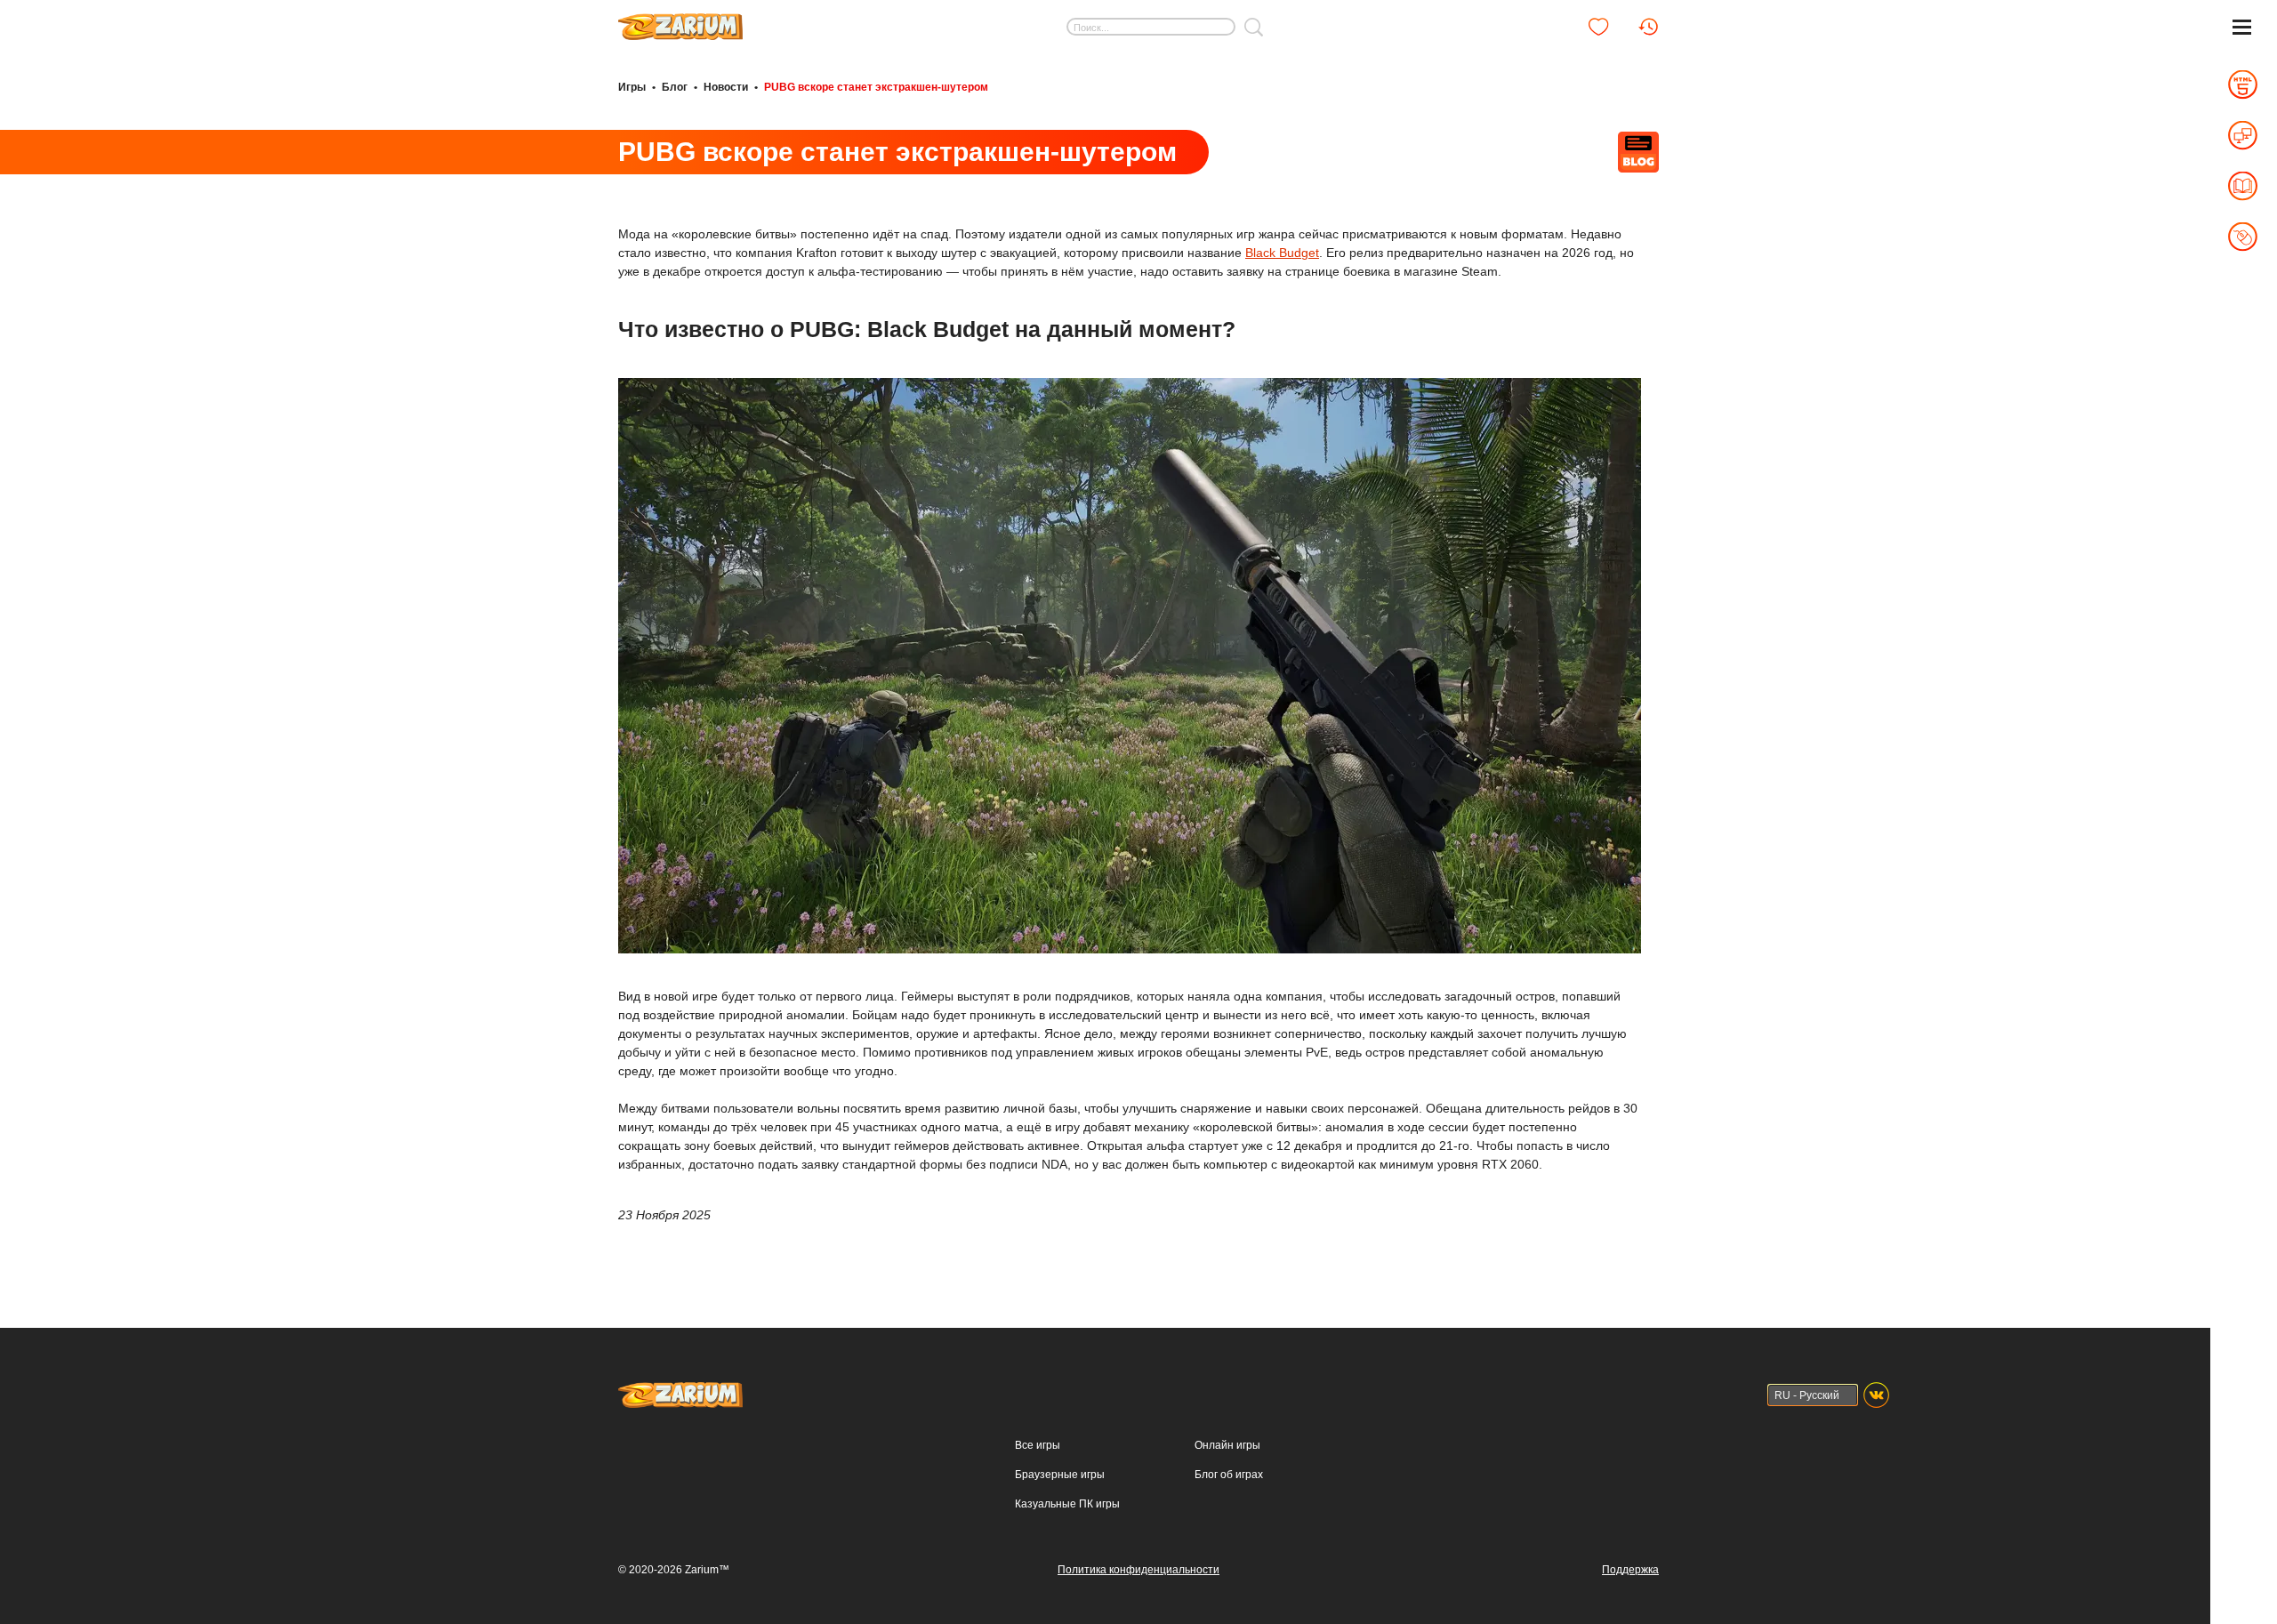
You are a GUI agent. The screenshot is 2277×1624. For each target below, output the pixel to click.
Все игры (1038, 1445)
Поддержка (1630, 1570)
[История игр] (1648, 27)
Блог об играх (1229, 1475)
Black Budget (1282, 253)
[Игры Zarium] (680, 20)
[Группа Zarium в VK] (1876, 1395)
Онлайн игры (1227, 1445)
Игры (632, 87)
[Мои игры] (1598, 27)
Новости (726, 87)
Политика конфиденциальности (1138, 1570)
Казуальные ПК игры (1067, 1504)
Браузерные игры (1060, 1475)
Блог (675, 87)
